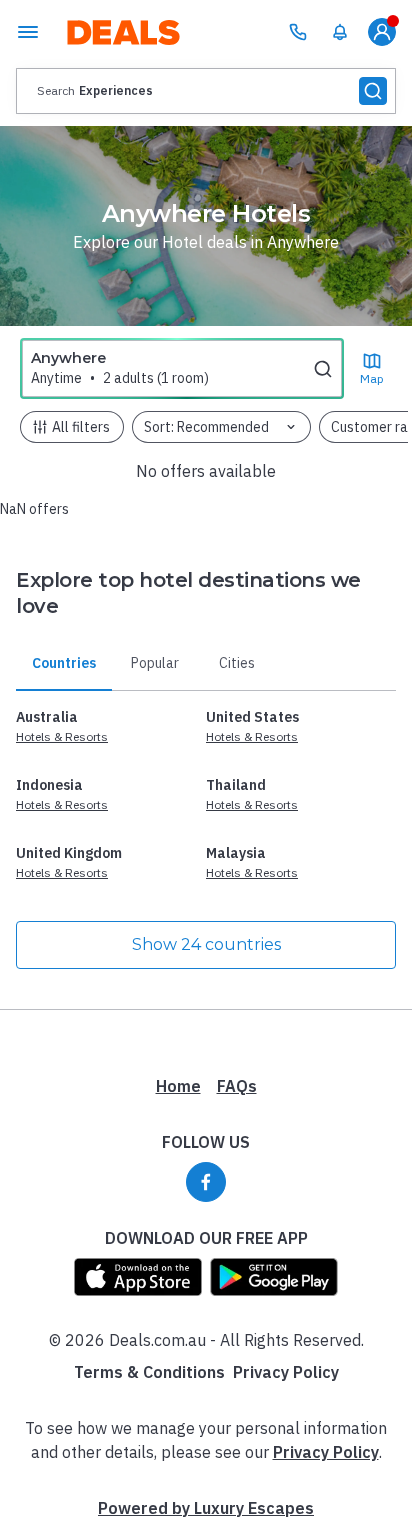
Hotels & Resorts (62, 736)
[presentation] (206, 91)
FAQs (237, 1086)
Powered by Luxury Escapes (206, 1508)
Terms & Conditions (149, 1372)
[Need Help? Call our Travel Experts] (298, 32)
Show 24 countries (206, 944)
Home (178, 1086)
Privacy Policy (286, 1372)
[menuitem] (340, 32)
